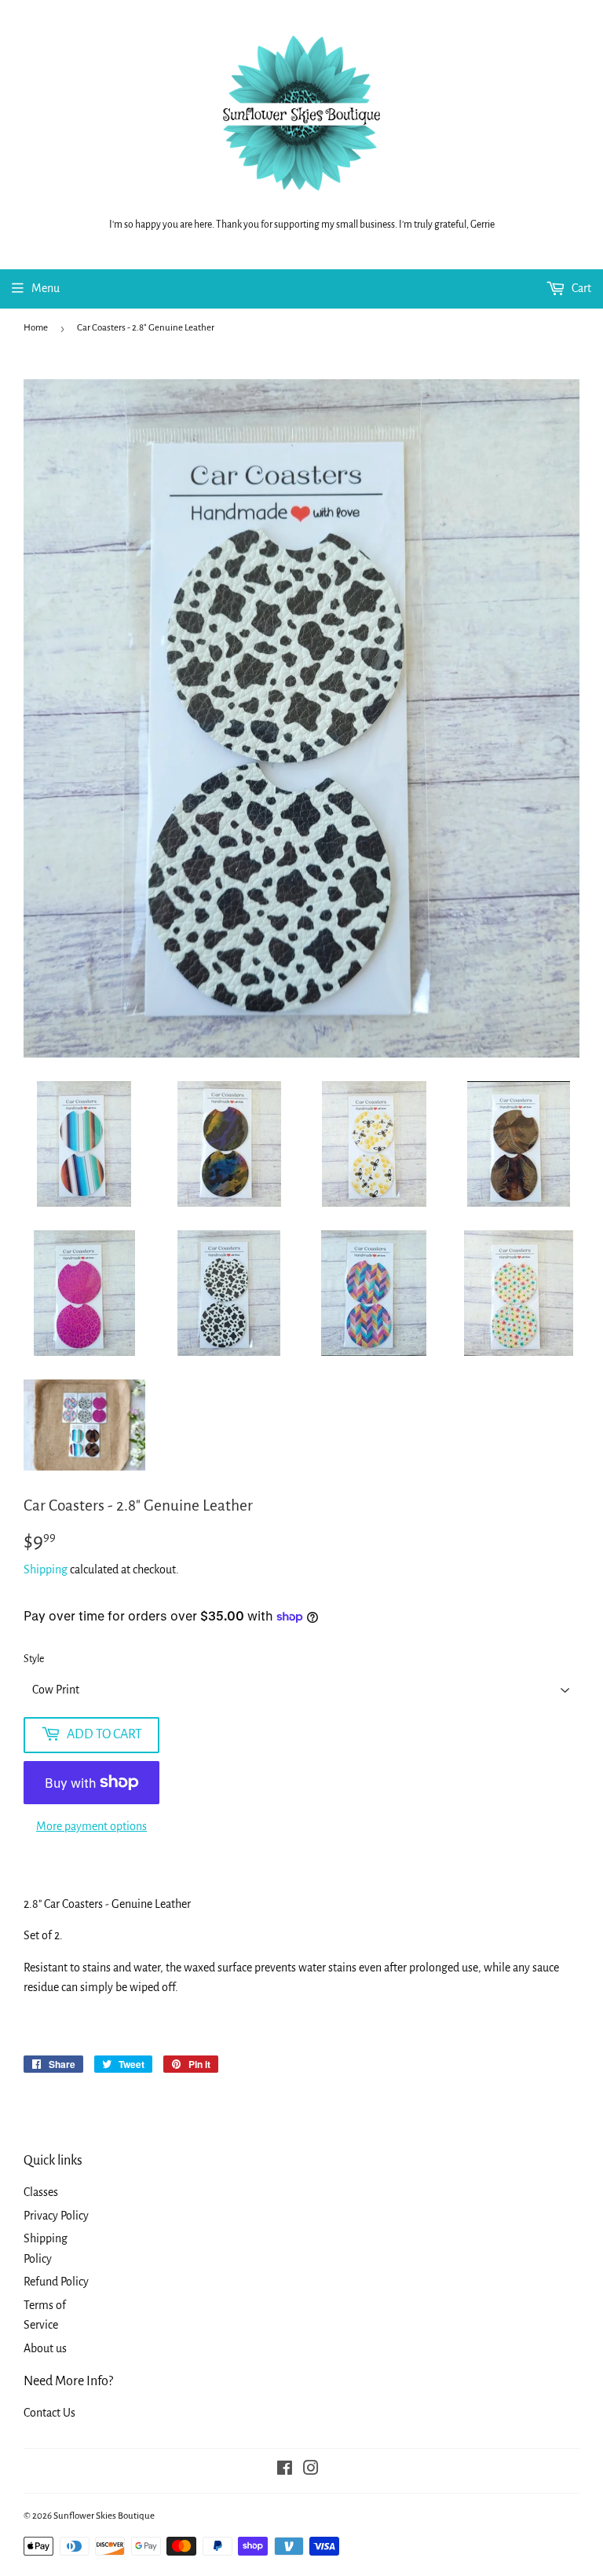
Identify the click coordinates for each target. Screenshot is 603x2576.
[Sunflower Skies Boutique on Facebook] (285, 2470)
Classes (41, 2192)
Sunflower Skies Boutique (104, 2516)
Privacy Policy (56, 2216)
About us (45, 2348)
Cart (580, 288)
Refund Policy (56, 2282)
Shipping (46, 1569)
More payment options (91, 1826)
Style (34, 1659)
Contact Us (49, 2413)
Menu (46, 288)
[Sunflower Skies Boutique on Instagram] (311, 2470)
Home (36, 328)
